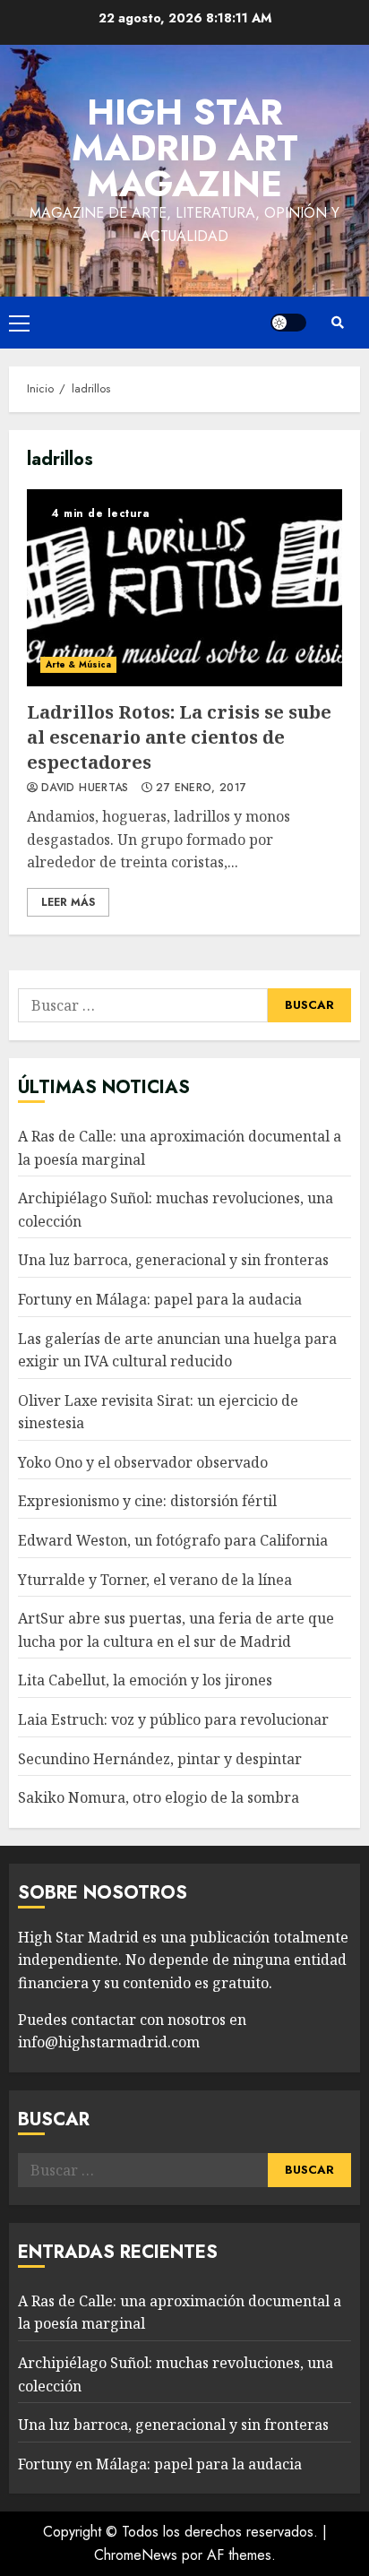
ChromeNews (136, 2555)
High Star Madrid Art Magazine (185, 148)
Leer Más (68, 902)
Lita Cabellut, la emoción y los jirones (145, 1680)
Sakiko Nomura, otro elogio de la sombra (159, 1797)
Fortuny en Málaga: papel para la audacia (160, 1299)
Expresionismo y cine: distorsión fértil (147, 1501)
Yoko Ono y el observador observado (143, 1462)
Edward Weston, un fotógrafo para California (173, 1540)
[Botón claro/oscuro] (288, 323)
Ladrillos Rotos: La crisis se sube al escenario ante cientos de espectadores (184, 588)
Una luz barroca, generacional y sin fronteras (173, 1260)
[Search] (338, 323)
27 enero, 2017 (201, 788)
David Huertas (85, 788)
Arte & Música (78, 664)
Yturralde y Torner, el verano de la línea (155, 1580)
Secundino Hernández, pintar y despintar (160, 1759)
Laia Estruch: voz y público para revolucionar (173, 1719)
